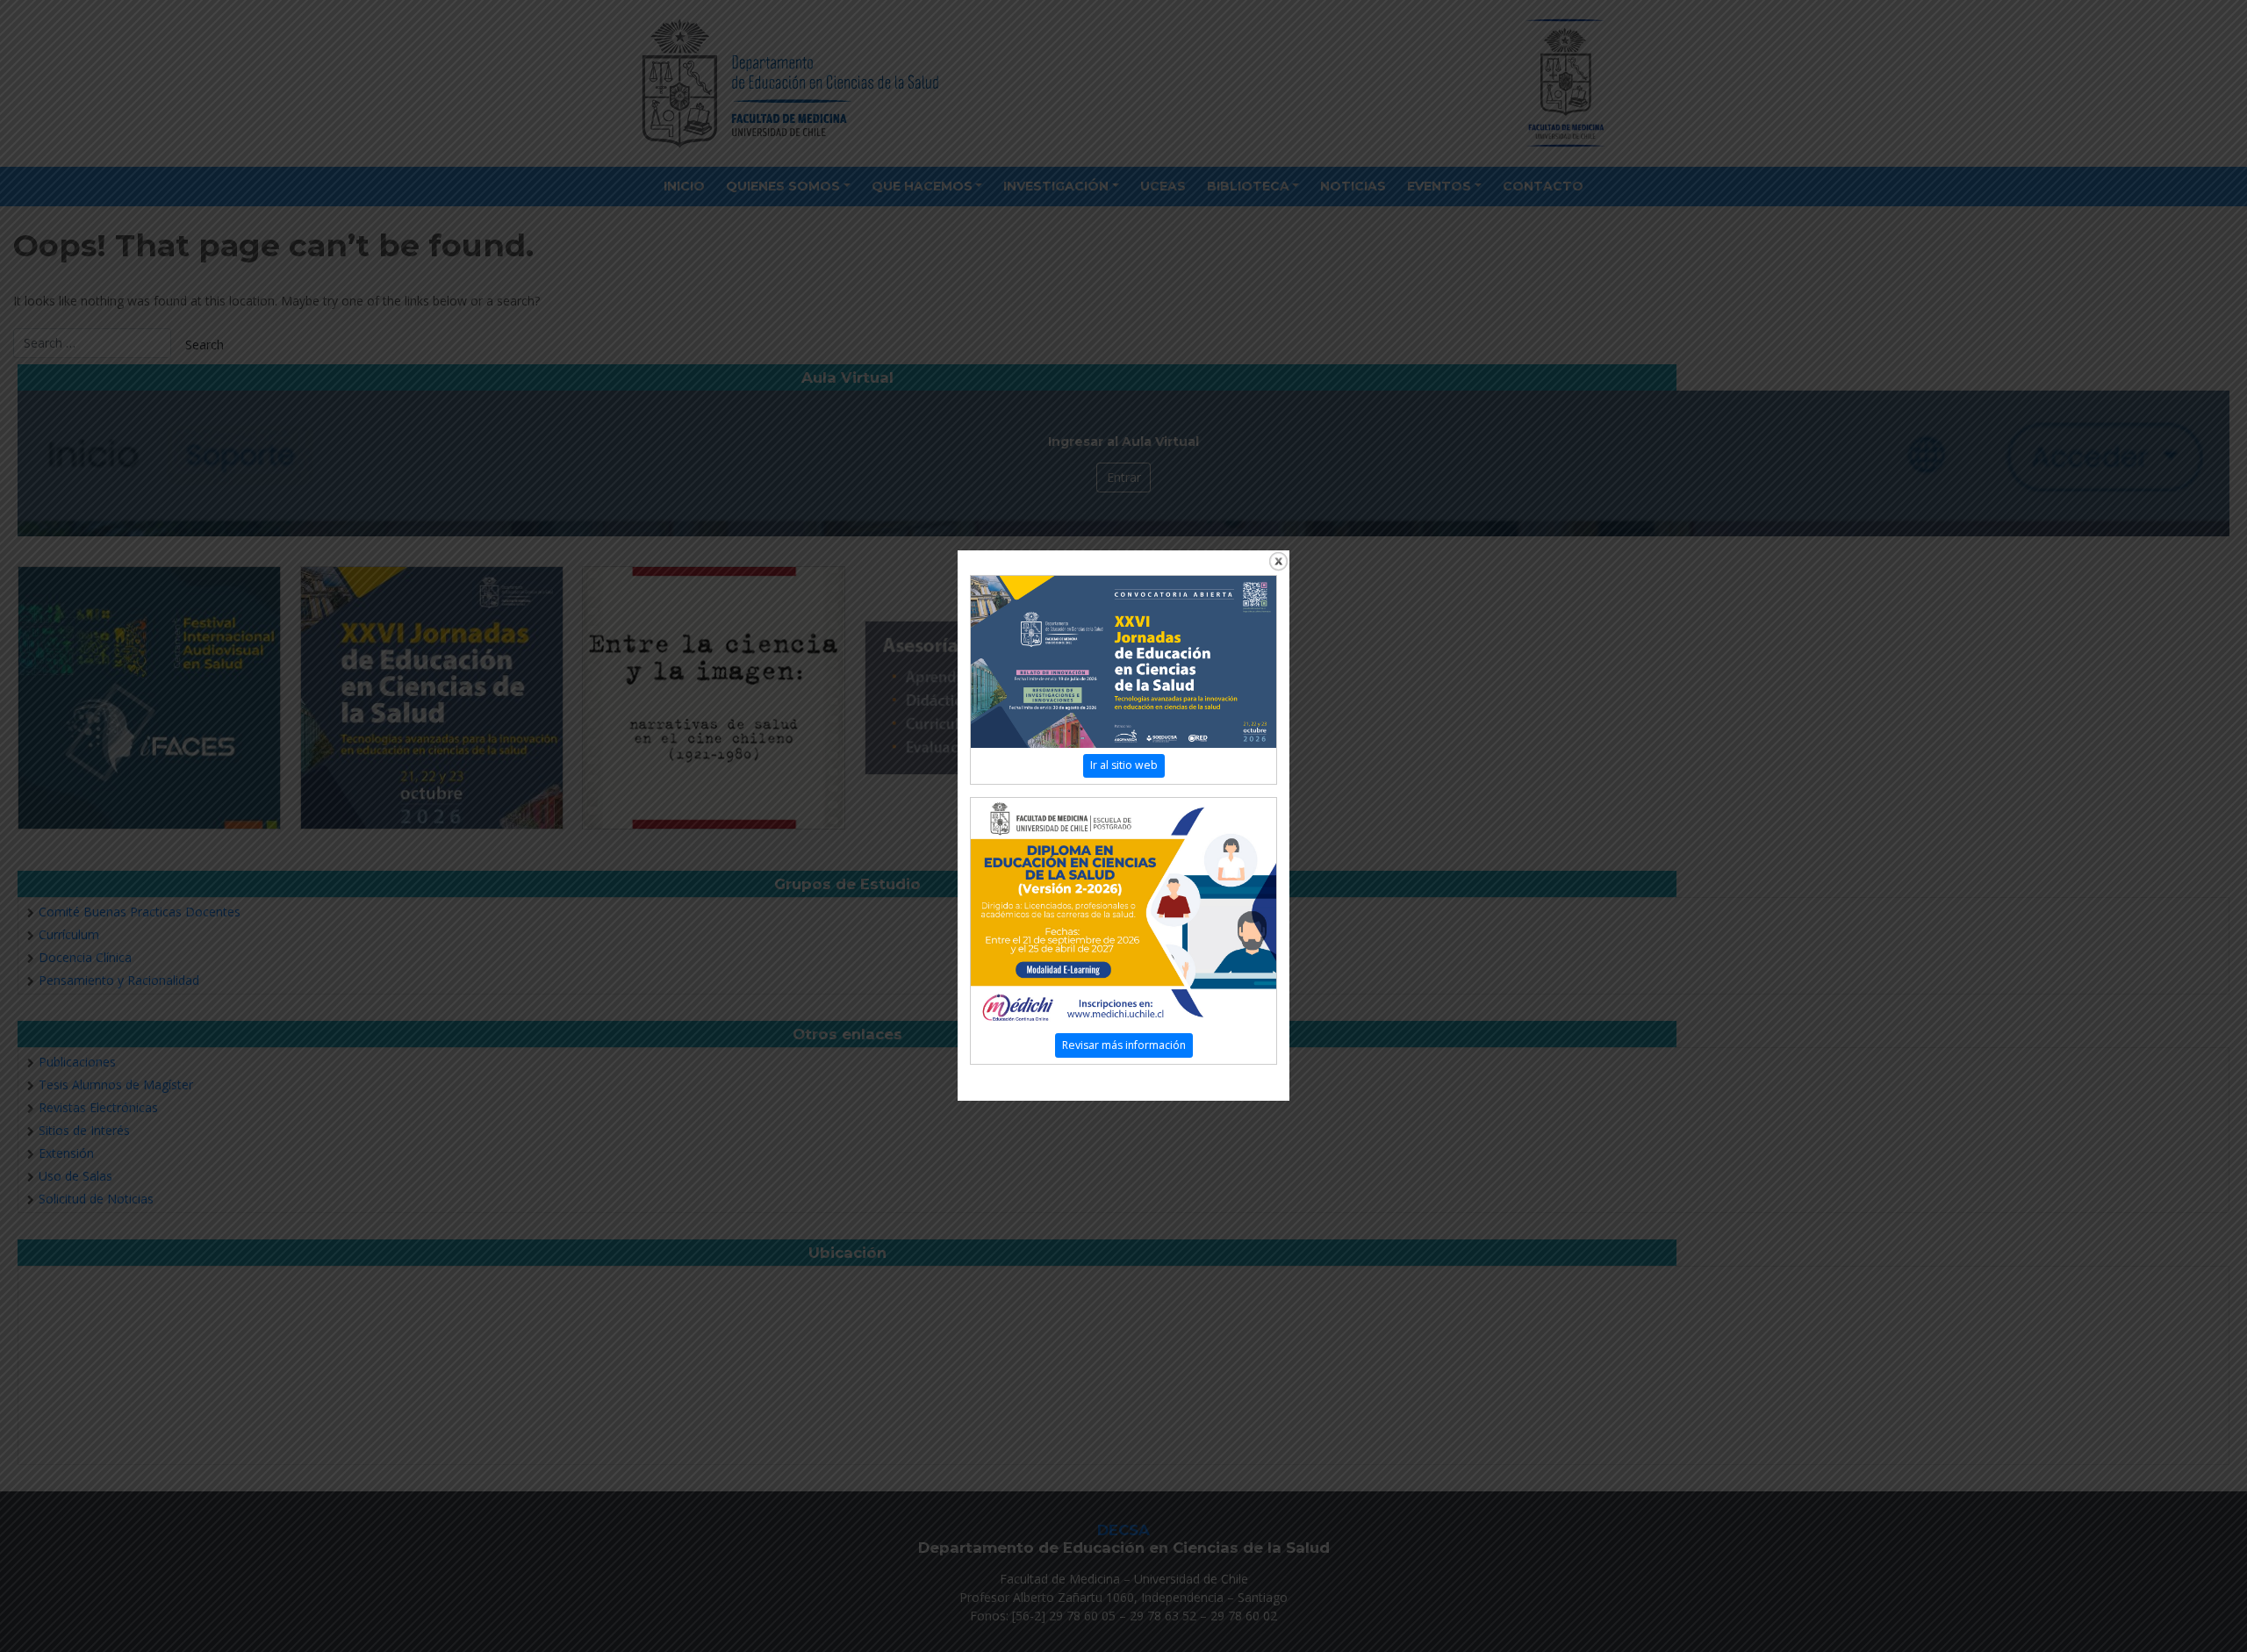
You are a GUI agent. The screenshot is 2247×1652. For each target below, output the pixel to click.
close (1278, 561)
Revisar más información (1124, 1045)
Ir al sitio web (1124, 765)
